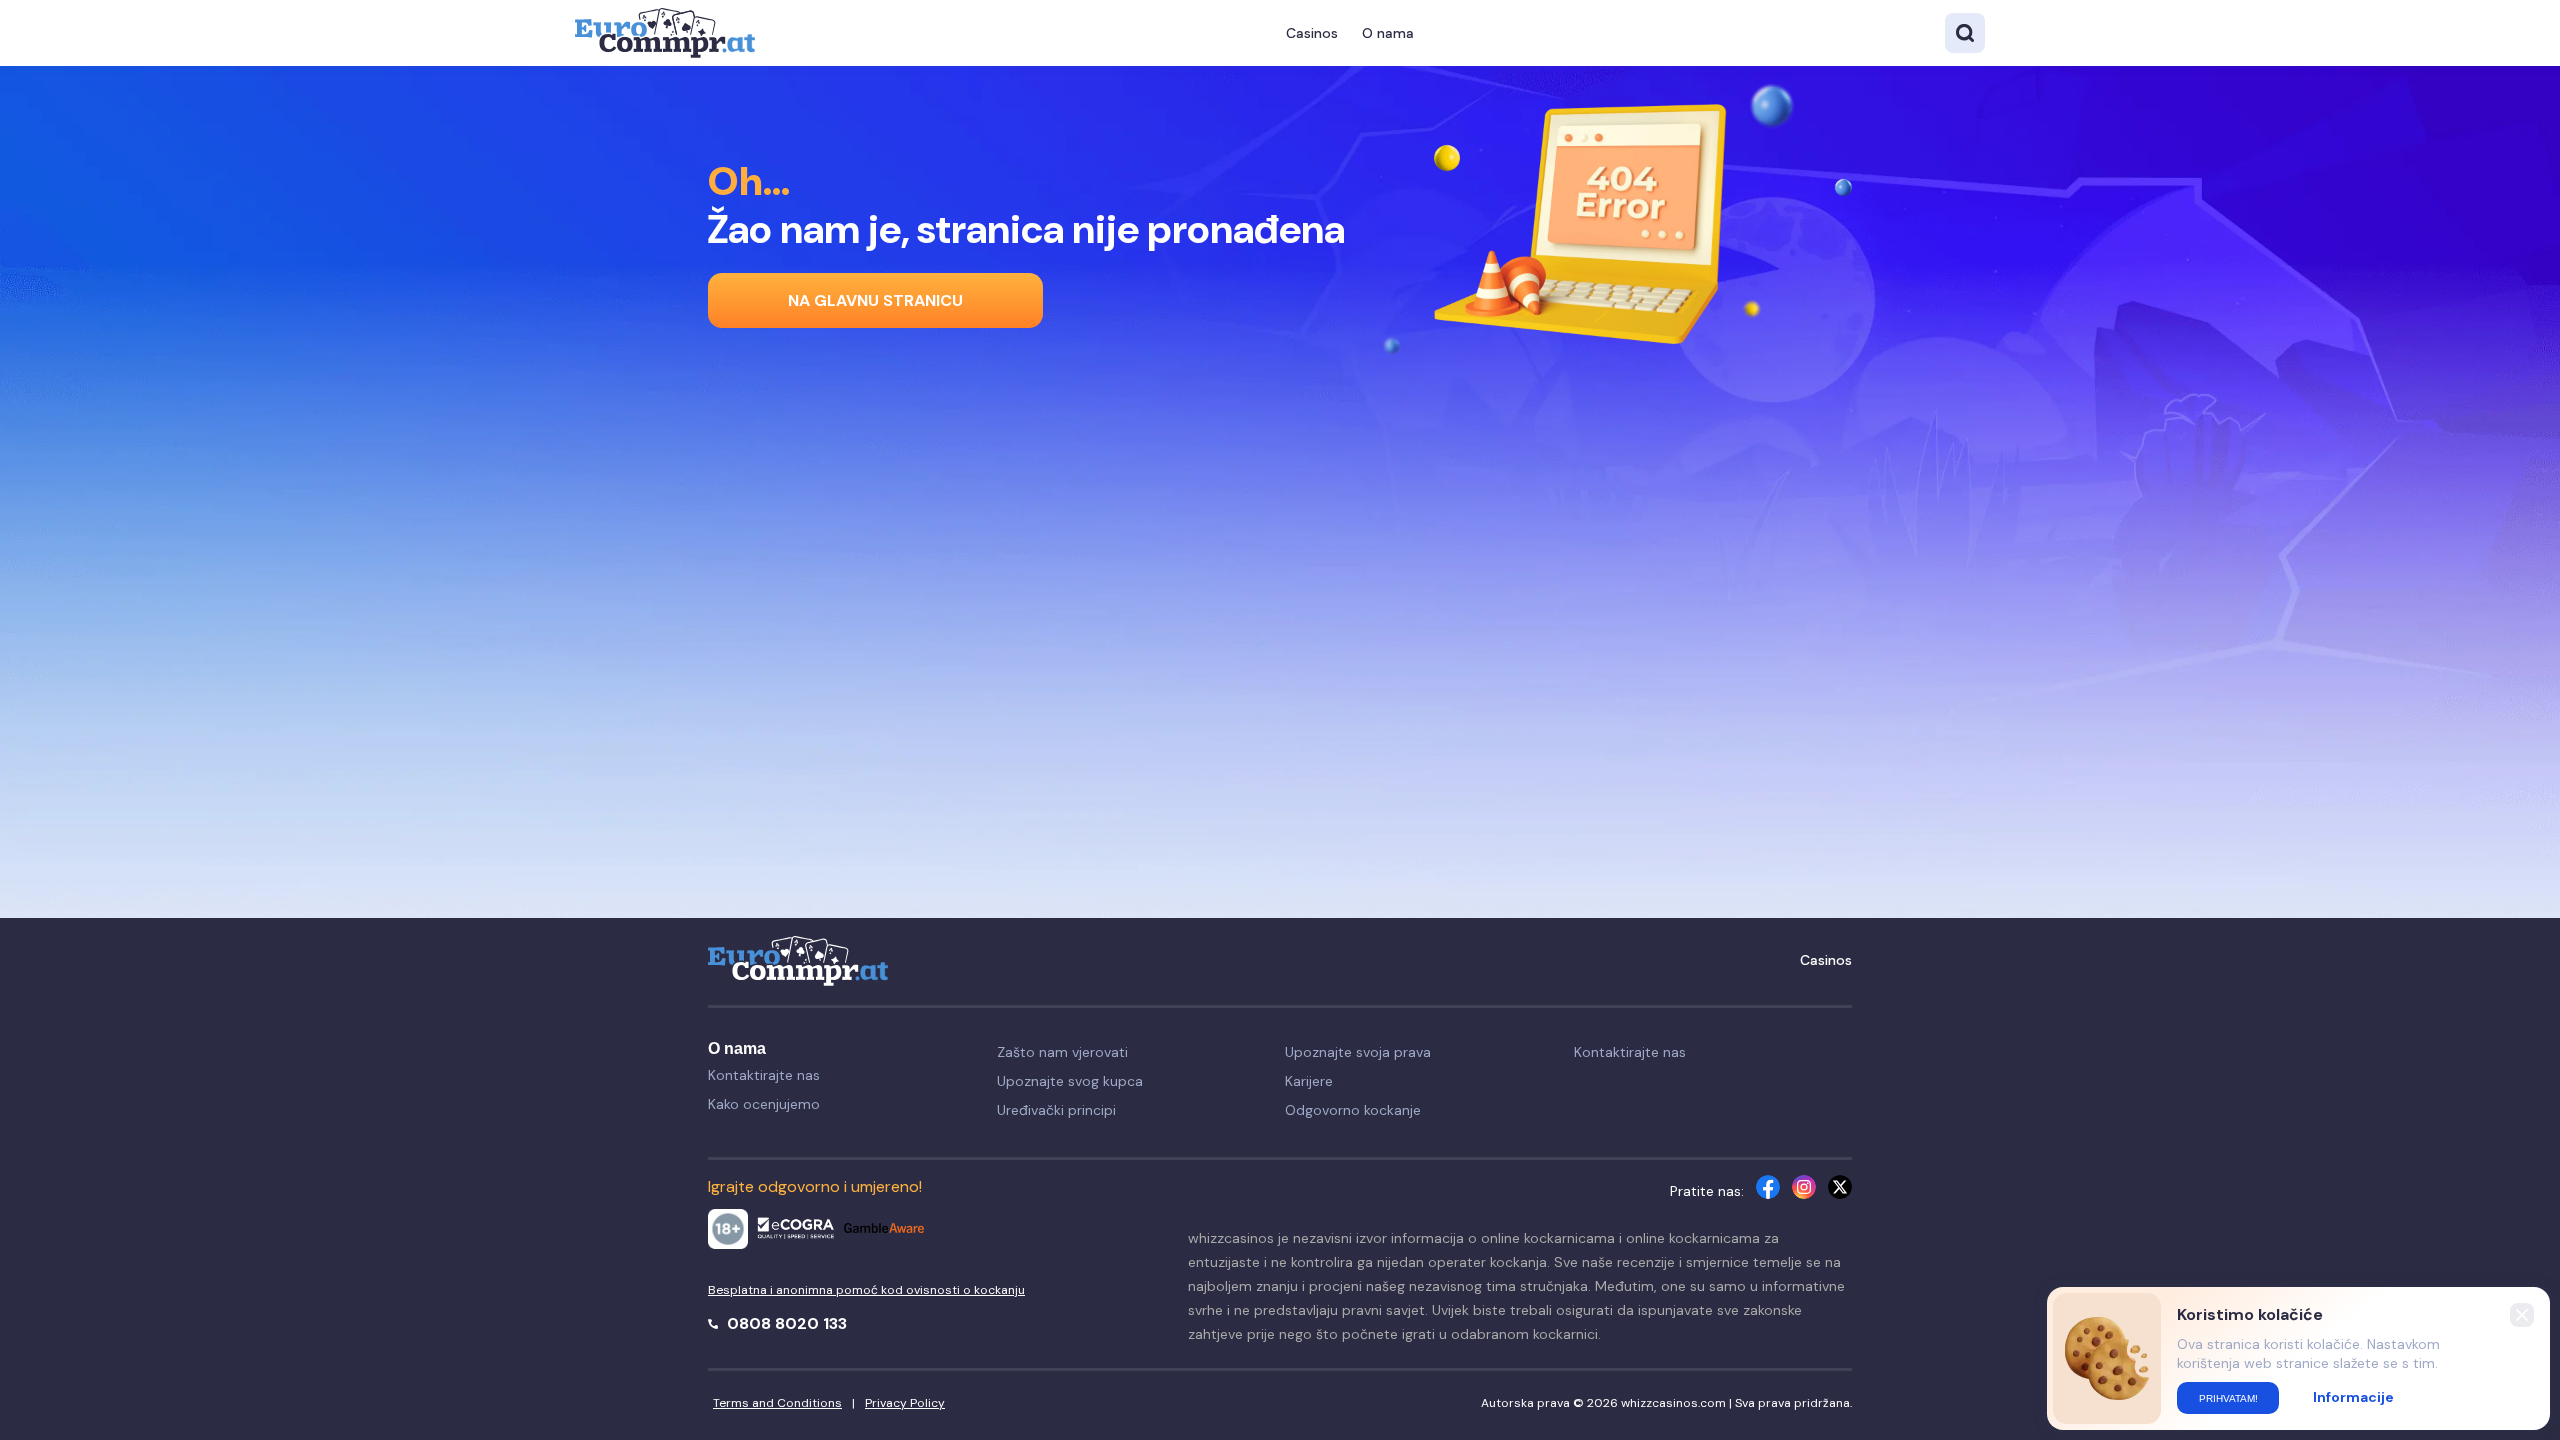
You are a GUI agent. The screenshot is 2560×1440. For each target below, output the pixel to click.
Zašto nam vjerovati (1062, 1052)
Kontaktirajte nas (764, 1075)
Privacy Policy (905, 1403)
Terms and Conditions (777, 1403)
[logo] (665, 33)
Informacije (2353, 1397)
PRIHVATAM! (2228, 1398)
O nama (1388, 33)
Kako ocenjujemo (764, 1104)
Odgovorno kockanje (1353, 1110)
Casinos (1312, 33)
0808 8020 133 (785, 1323)
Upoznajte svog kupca (1070, 1081)
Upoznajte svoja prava (1358, 1052)
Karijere (1309, 1081)
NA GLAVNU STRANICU (875, 300)
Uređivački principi (1056, 1110)
